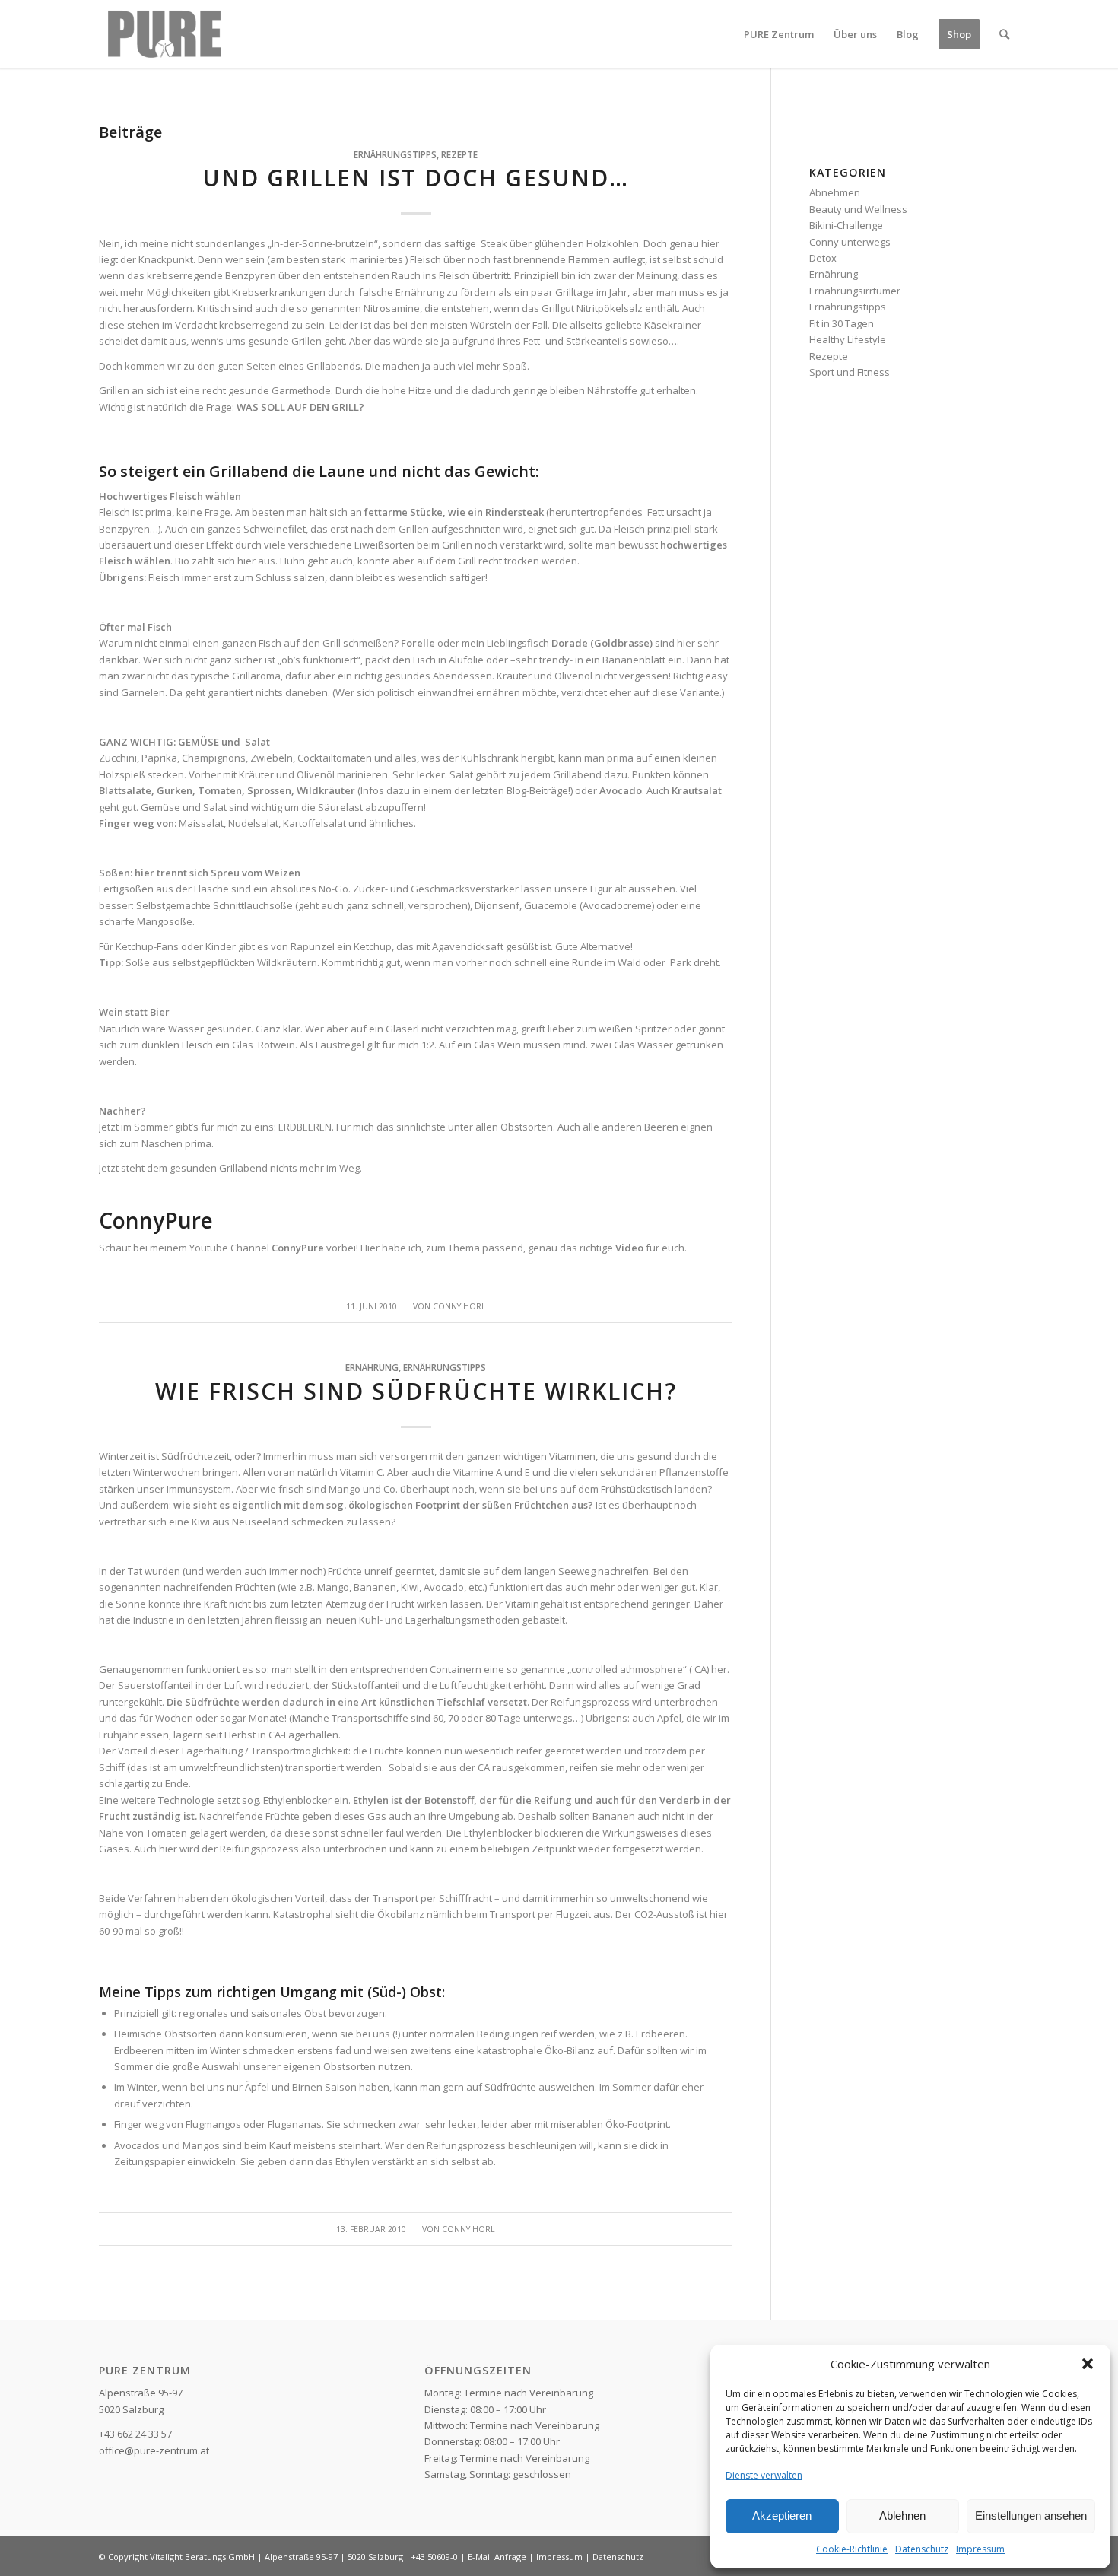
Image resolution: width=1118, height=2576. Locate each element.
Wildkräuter (326, 790)
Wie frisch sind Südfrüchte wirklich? (416, 1391)
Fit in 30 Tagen (842, 323)
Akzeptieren (782, 2516)
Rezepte (459, 154)
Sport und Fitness (850, 372)
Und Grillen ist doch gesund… (416, 178)
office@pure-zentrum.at (154, 2450)
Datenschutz (922, 2549)
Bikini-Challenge (846, 225)
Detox (823, 258)
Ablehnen (902, 2516)
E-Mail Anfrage (497, 2557)
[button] (1088, 2364)
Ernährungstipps (395, 154)
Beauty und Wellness (858, 209)
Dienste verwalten (764, 2475)
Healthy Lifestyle (848, 339)
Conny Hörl (459, 1306)
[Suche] (1004, 34)
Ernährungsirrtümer (855, 291)
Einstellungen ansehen (1031, 2516)
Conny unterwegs (850, 242)
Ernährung (372, 1367)
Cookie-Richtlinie (852, 2549)
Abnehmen (835, 192)
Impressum (980, 2549)
